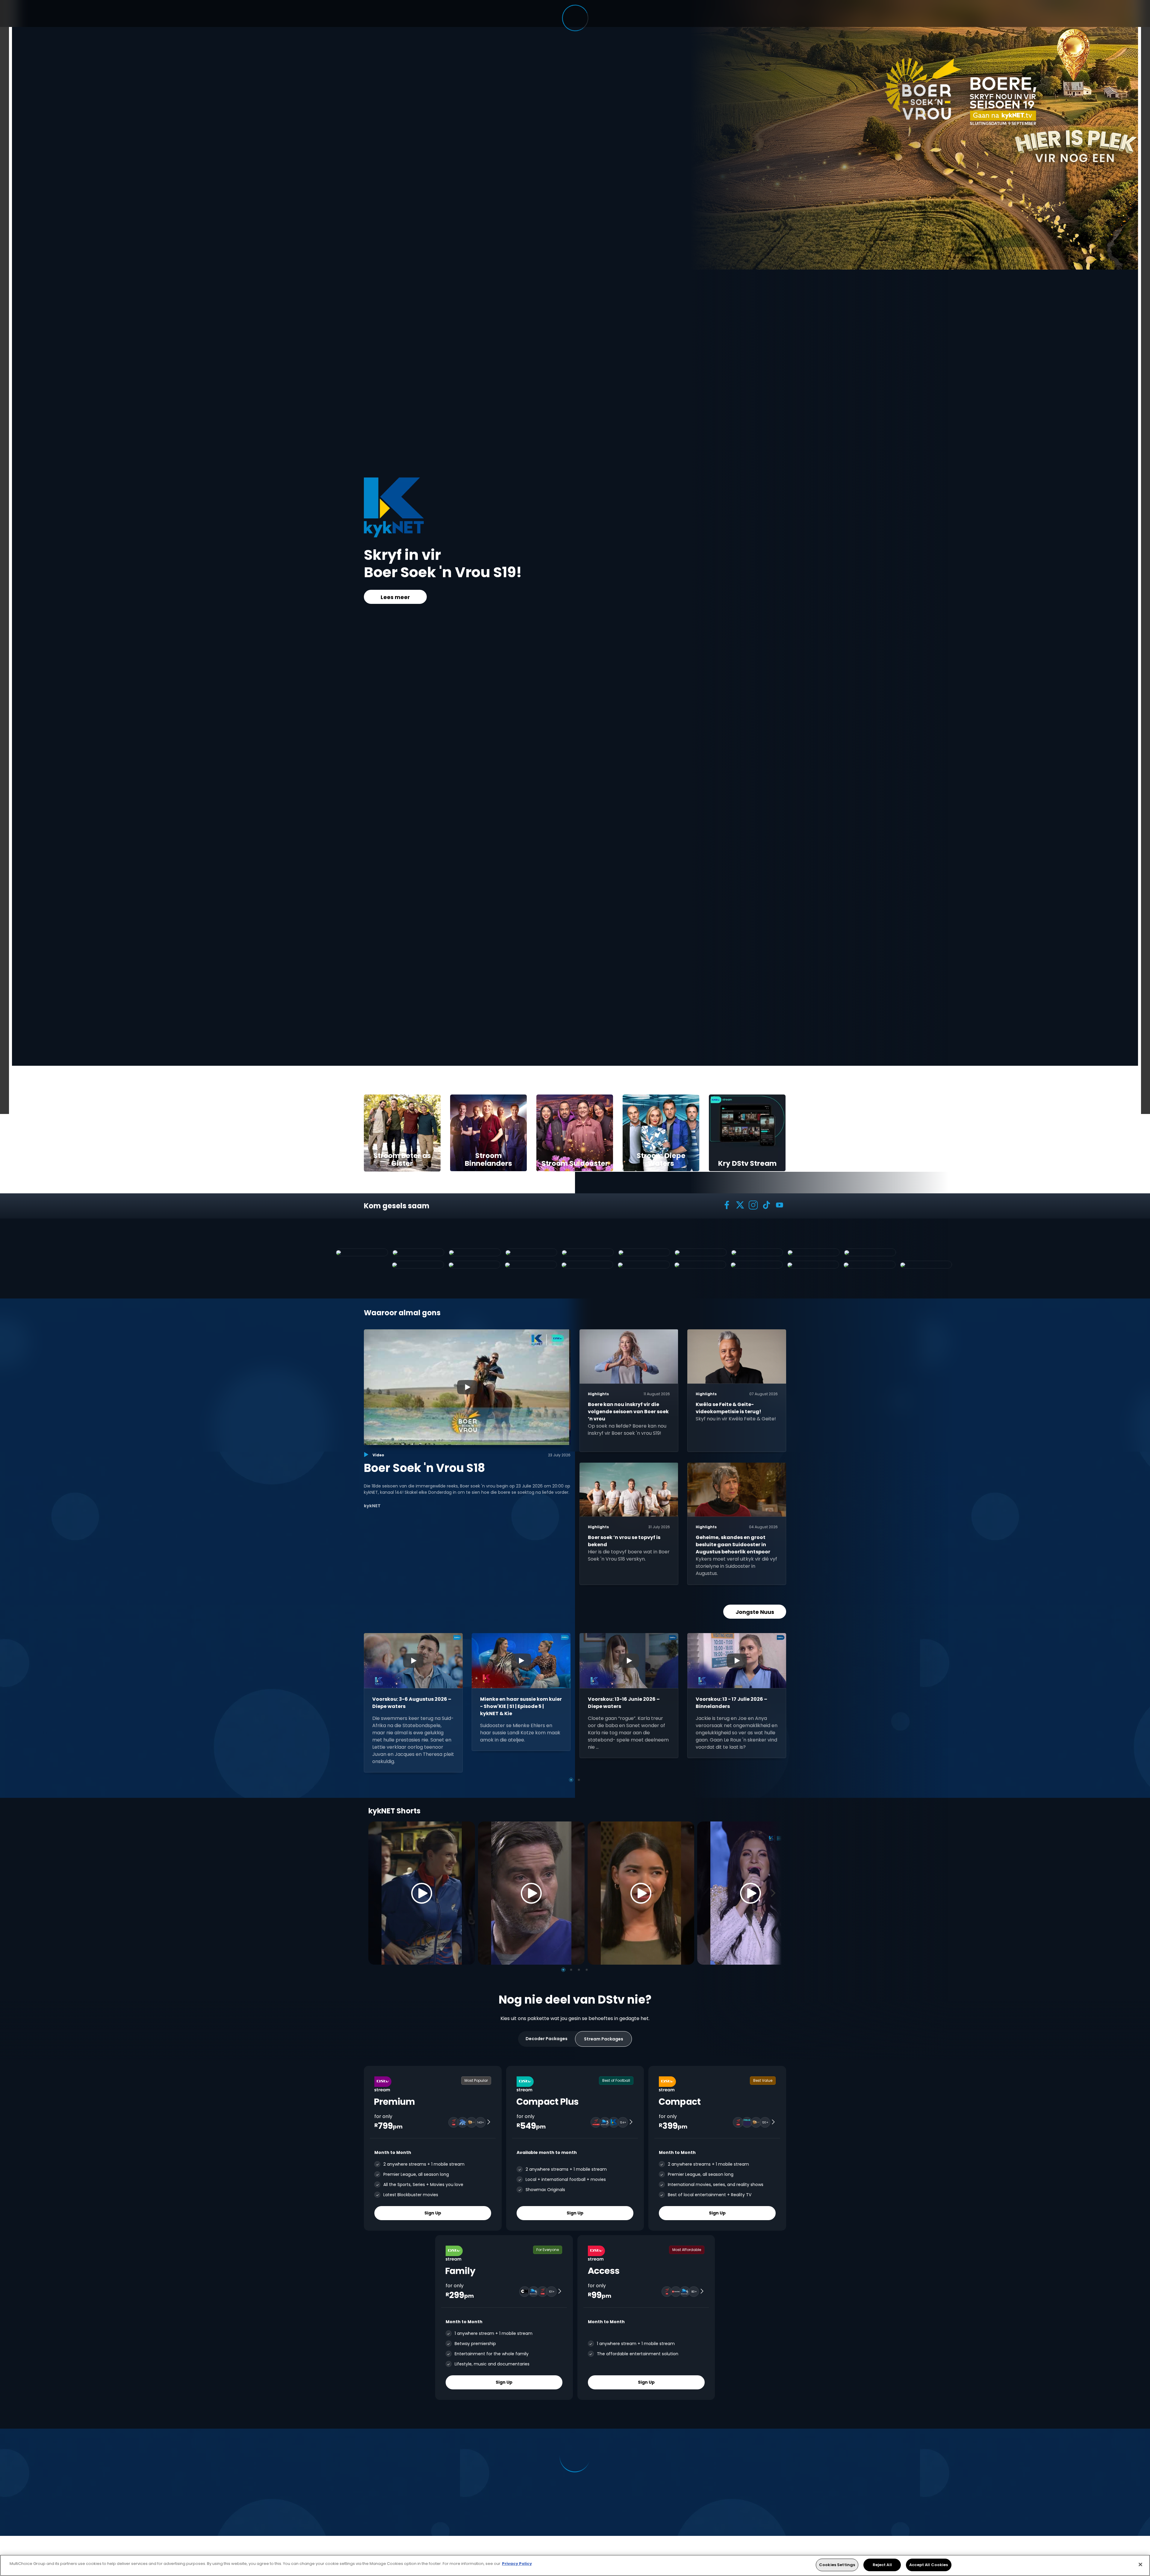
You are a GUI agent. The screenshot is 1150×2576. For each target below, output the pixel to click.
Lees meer (395, 597)
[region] (575, 2565)
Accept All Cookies (929, 2565)
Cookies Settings (837, 2565)
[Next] (775, 1893)
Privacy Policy (517, 2564)
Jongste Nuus (755, 1612)
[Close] (1140, 2564)
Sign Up (433, 2213)
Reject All (882, 2565)
